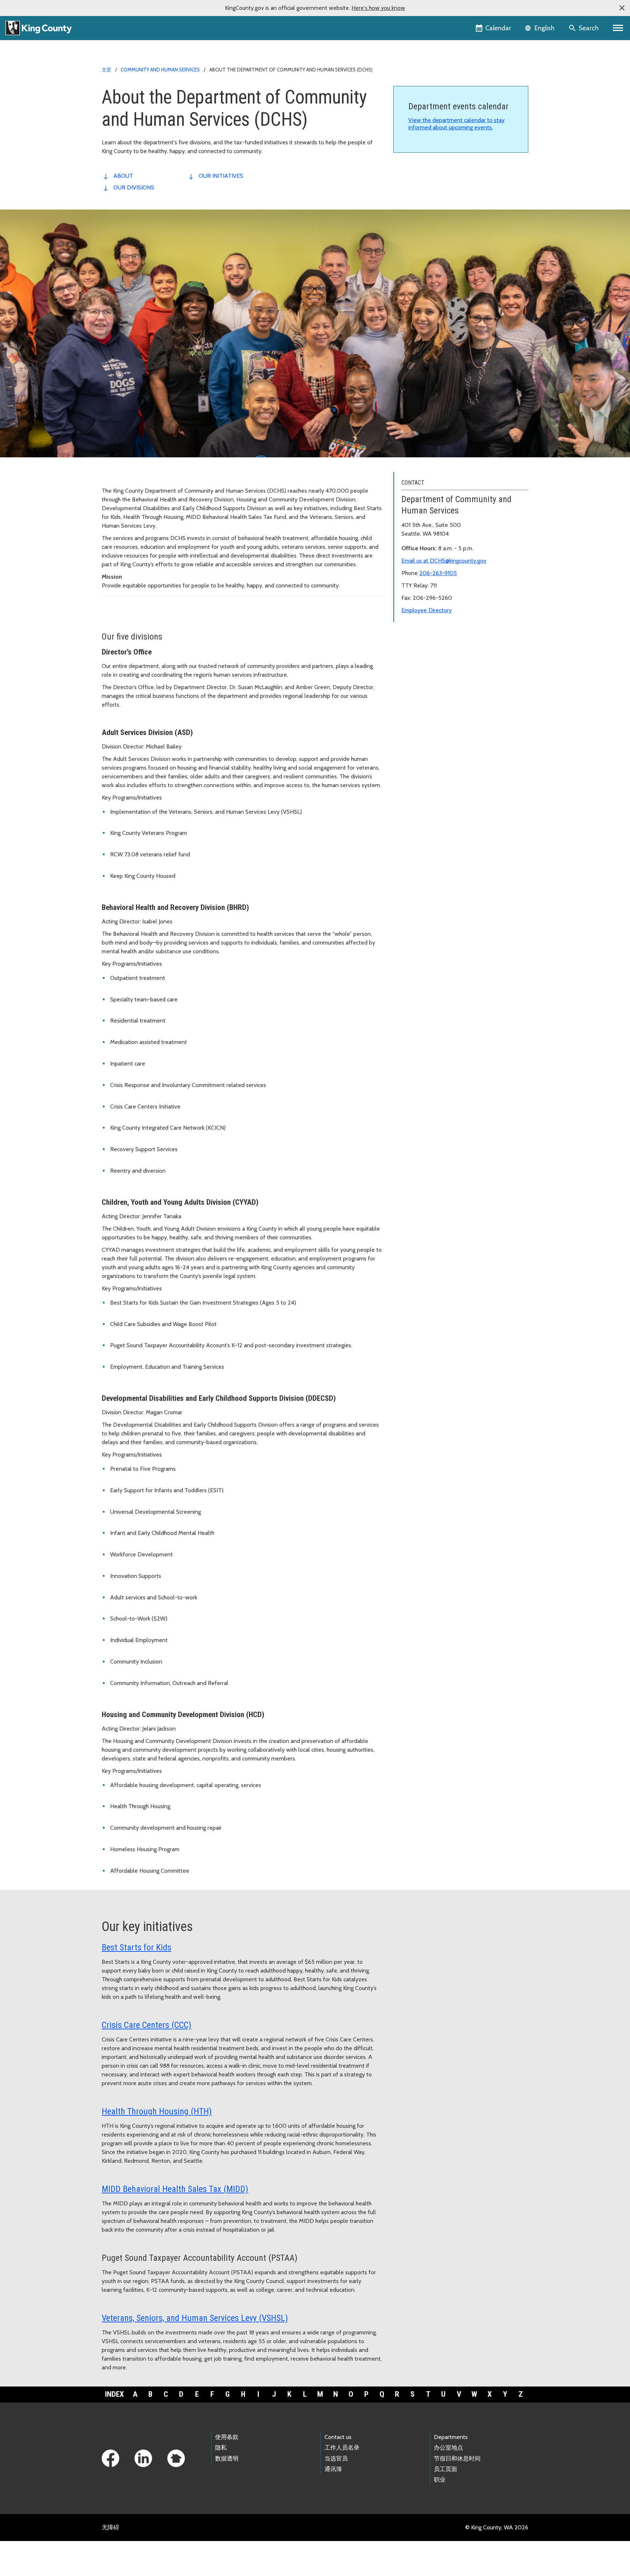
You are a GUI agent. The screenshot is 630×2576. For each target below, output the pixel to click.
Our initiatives (221, 176)
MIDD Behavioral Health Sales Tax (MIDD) (175, 2189)
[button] (622, 8)
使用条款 (227, 2437)
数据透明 (227, 2458)
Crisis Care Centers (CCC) (147, 2025)
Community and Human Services (160, 70)
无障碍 (110, 2527)
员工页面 (446, 2469)
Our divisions (134, 187)
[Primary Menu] (618, 28)
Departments (451, 2437)
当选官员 (336, 2458)
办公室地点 (448, 2448)
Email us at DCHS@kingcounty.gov (444, 561)
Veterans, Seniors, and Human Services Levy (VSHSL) (195, 2318)
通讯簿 (333, 2469)
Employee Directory (427, 610)
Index (114, 2394)
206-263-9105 (438, 573)
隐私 (221, 2448)
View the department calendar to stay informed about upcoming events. (456, 124)
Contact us (338, 2437)
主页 (106, 70)
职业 (440, 2480)
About (123, 176)
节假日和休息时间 (457, 2458)
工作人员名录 (342, 2448)
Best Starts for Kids (137, 1947)
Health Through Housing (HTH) (157, 2111)
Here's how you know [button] (378, 8)
